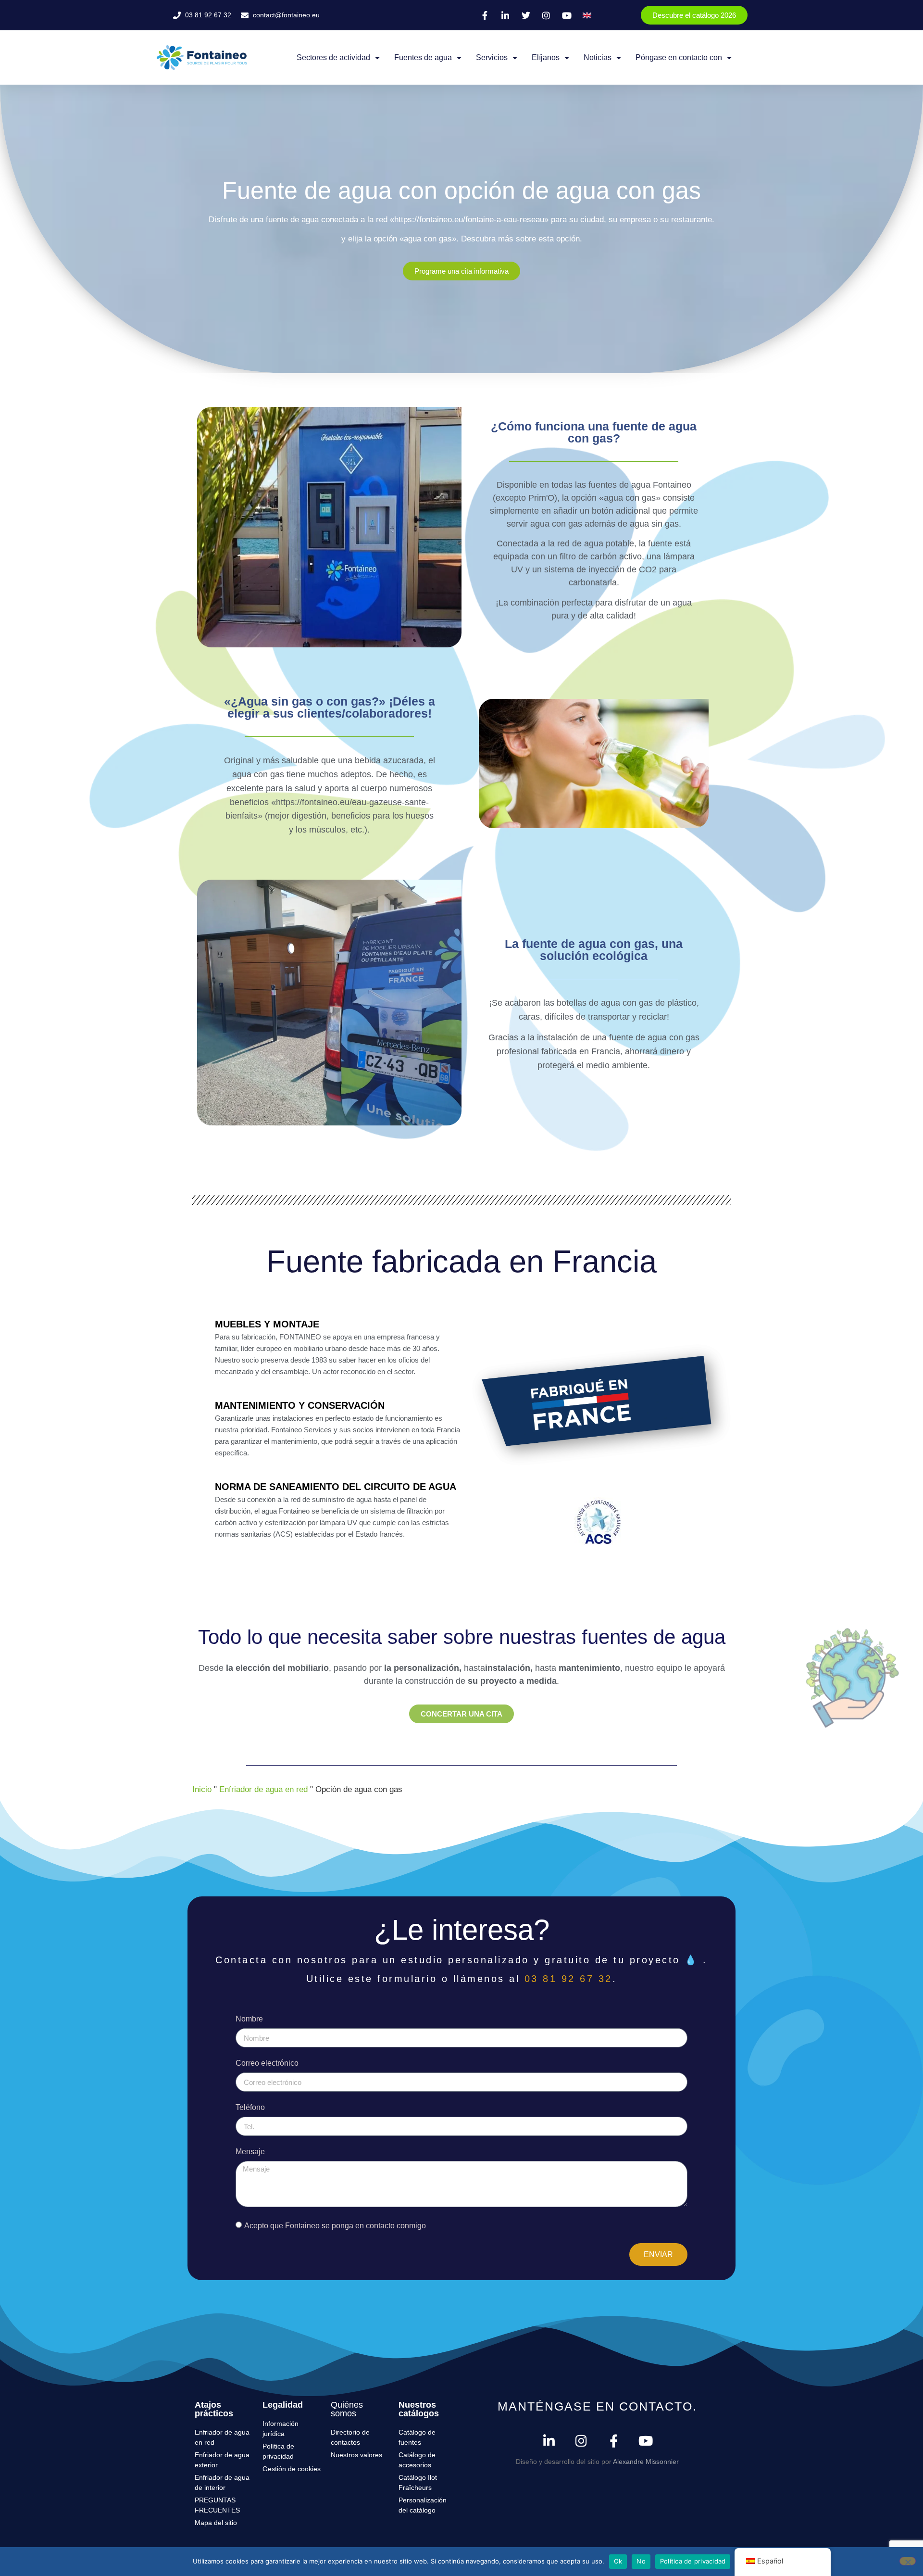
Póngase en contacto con (679, 57)
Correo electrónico (267, 2063)
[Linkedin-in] (549, 2441)
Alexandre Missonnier (646, 2462)
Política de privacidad (693, 2561)
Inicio (202, 1789)
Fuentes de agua (423, 57)
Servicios (492, 57)
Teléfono (250, 2108)
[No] (908, 2561)
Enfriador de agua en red (263, 1789)
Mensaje (250, 2152)
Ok (618, 2561)
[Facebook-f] (614, 2441)
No (641, 2561)
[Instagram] (581, 2441)
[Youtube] (646, 2441)
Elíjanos (546, 57)
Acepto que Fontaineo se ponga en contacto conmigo (335, 2226)
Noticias (598, 57)
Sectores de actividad (333, 57)
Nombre (249, 2019)
